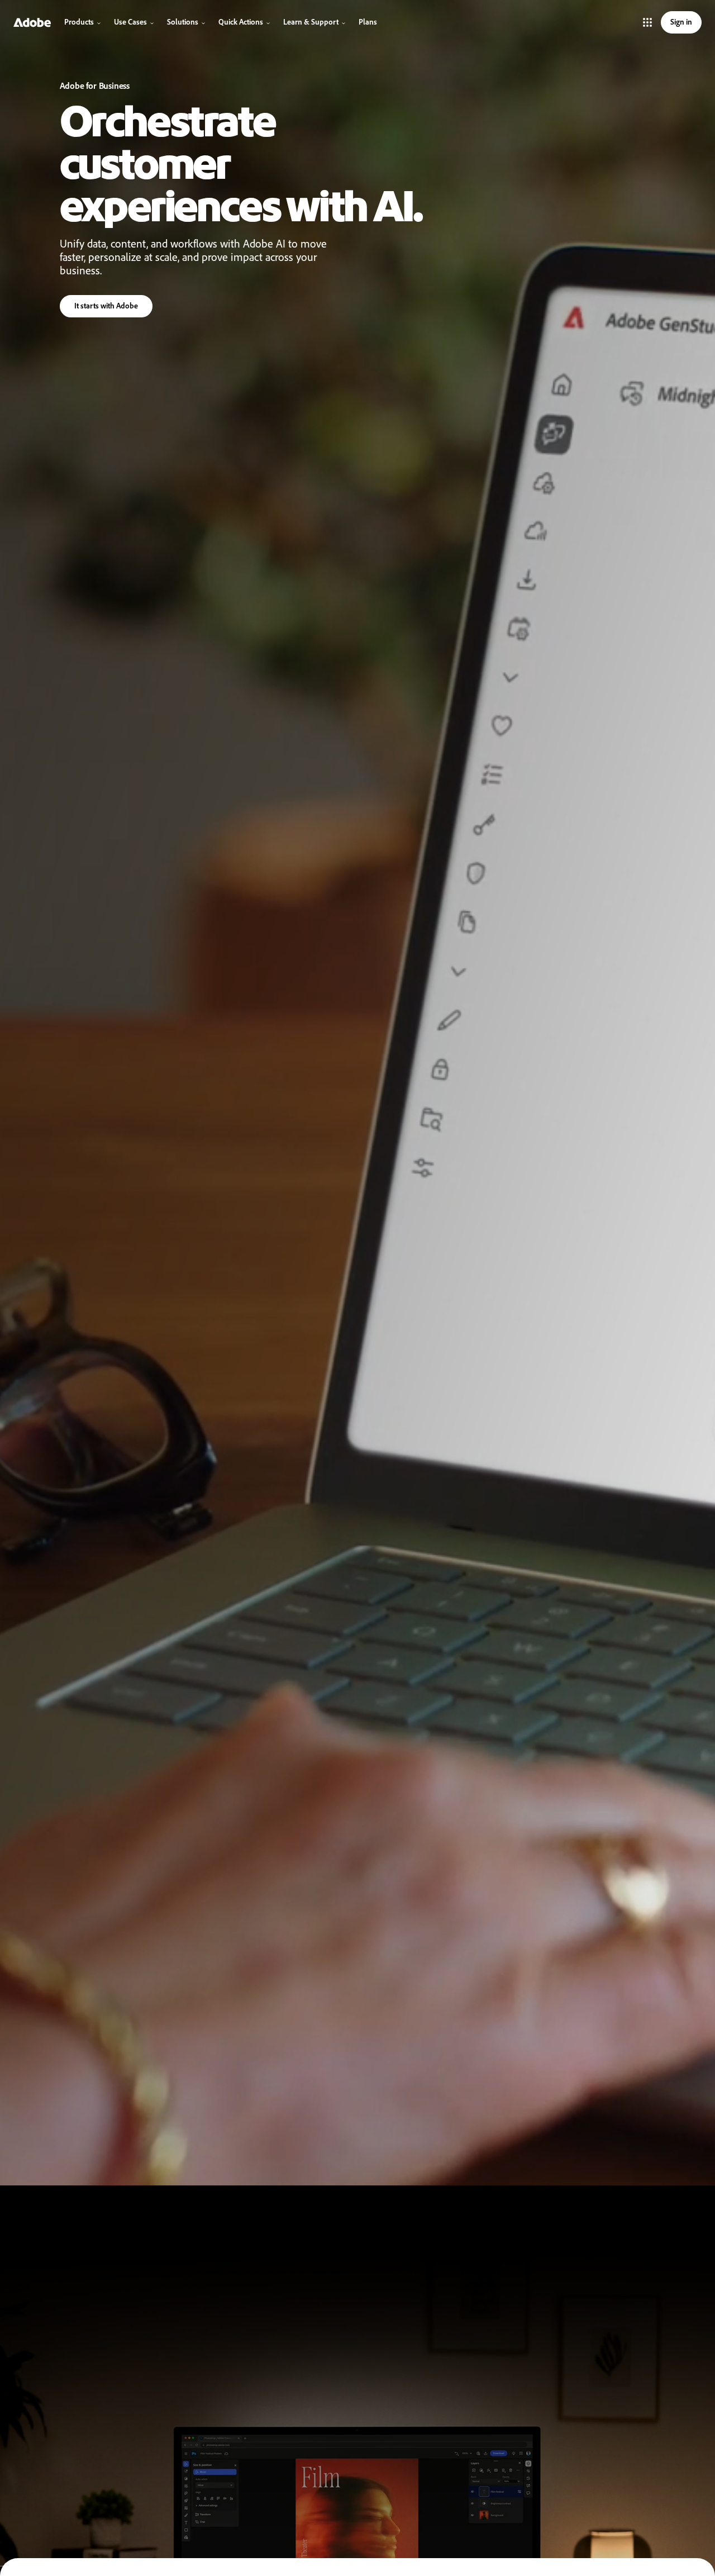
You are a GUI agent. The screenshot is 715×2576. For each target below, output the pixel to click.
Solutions (183, 22)
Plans (368, 22)
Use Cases (130, 22)
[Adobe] (32, 22)
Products (79, 22)
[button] (647, 22)
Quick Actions (241, 22)
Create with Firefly (104, 308)
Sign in (681, 22)
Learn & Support (311, 22)
